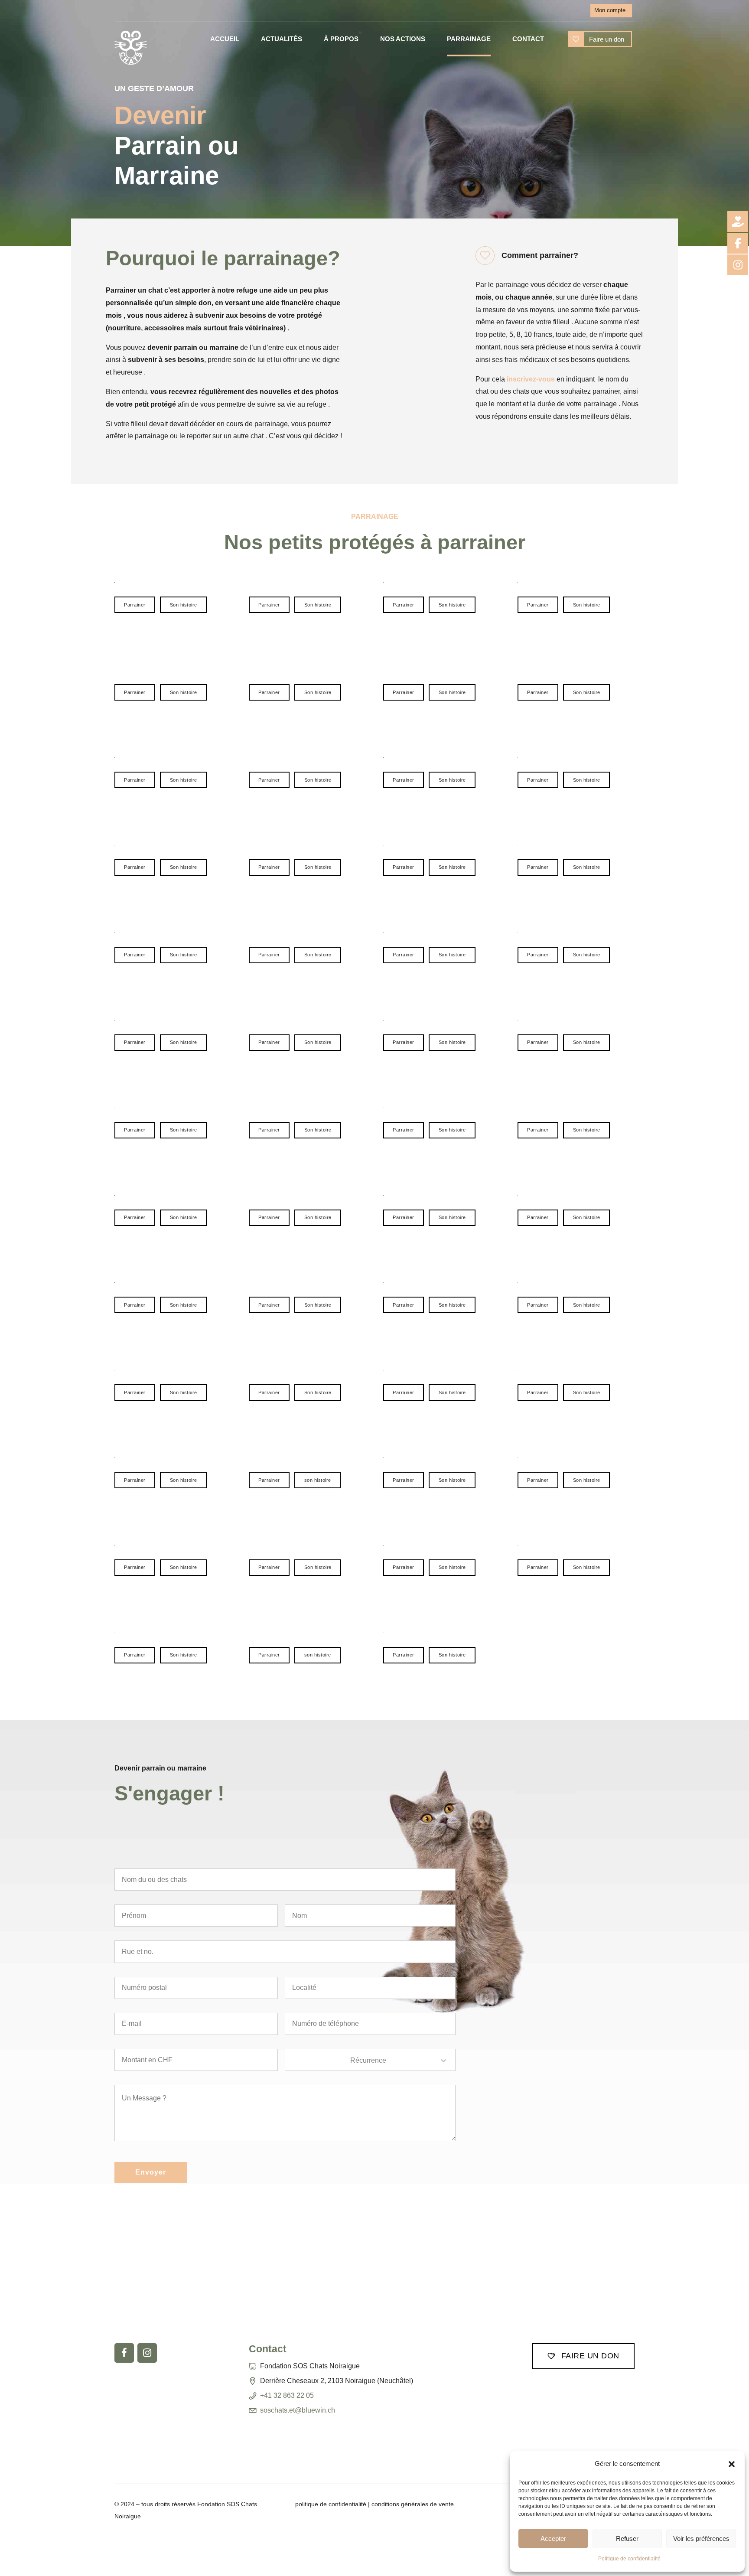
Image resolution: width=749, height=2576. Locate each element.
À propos (341, 39)
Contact (528, 39)
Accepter (553, 2539)
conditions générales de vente (413, 2504)
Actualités (282, 39)
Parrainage (469, 39)
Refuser (627, 2539)
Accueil (225, 39)
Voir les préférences (701, 2539)
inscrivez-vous (531, 379)
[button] (732, 2464)
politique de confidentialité (331, 2504)
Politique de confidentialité (629, 2559)
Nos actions (403, 39)
